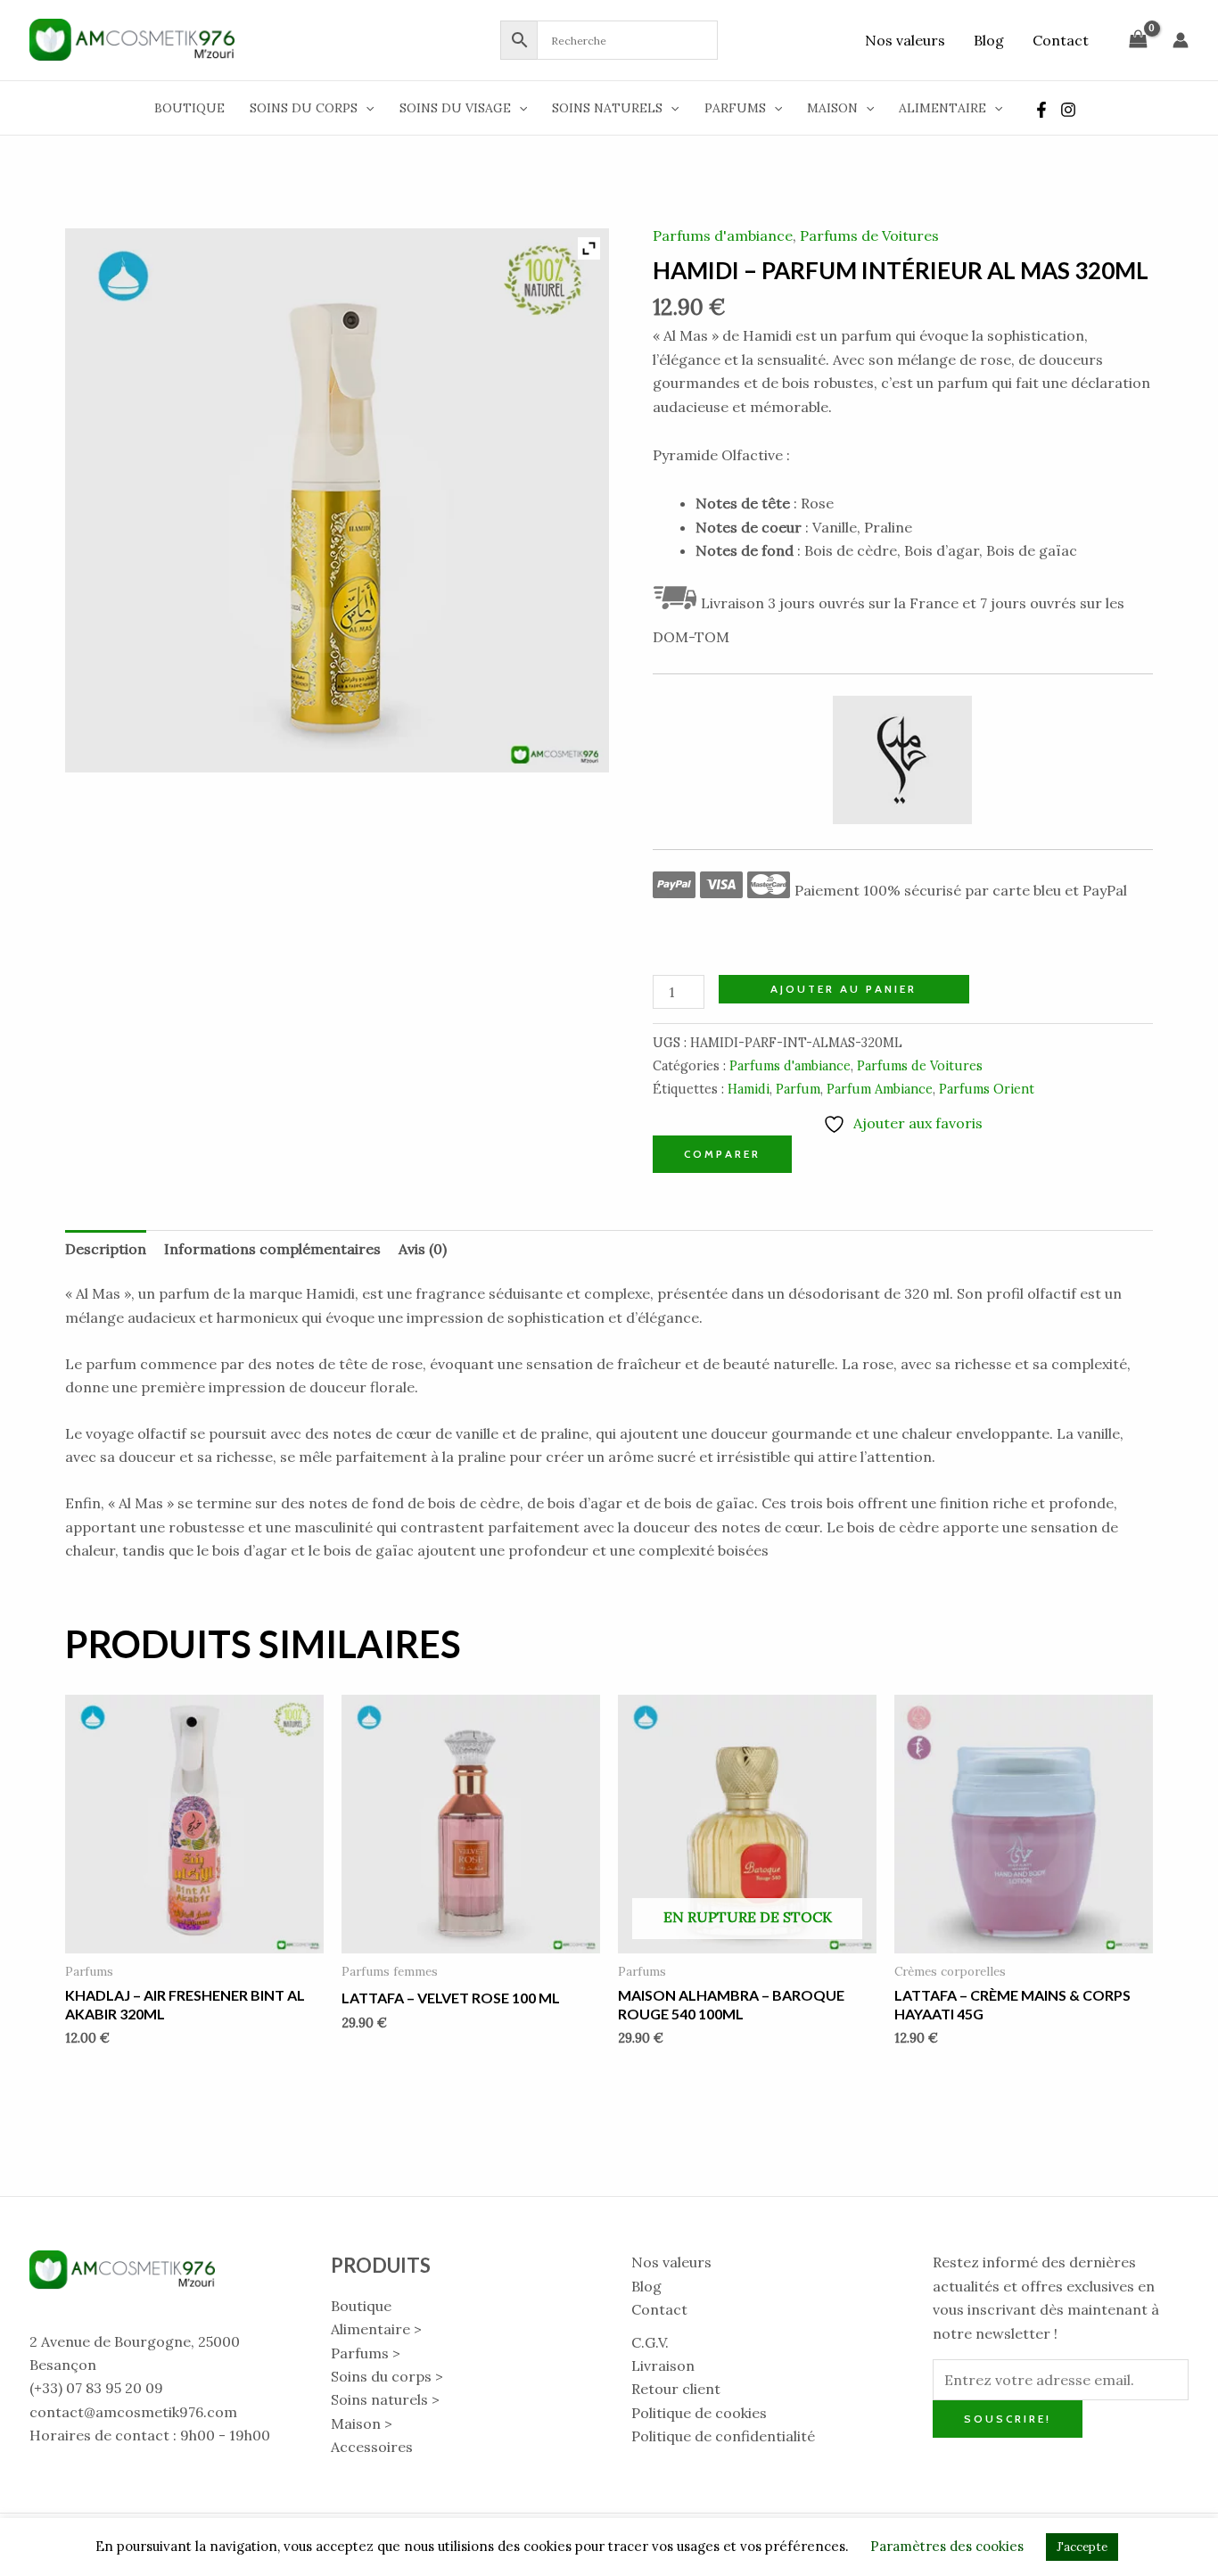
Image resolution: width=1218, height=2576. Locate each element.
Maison (832, 108)
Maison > (362, 2423)
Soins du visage (455, 108)
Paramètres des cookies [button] (947, 2546)
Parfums (735, 108)
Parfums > (366, 2353)
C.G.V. (650, 2342)
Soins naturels (607, 108)
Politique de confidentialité (723, 2436)
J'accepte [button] (1082, 2547)
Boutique (189, 108)
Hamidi (749, 1089)
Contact (1061, 40)
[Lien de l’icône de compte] (1181, 40)
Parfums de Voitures (869, 235)
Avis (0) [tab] (423, 1249)
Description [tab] (106, 1249)
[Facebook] (1041, 110)
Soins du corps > (387, 2376)
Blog (989, 40)
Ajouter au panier (844, 989)
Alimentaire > (376, 2329)
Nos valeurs (905, 40)
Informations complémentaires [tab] (272, 1249)
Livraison (663, 2365)
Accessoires (372, 2447)
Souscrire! (1008, 2419)
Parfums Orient (987, 1089)
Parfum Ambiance (880, 1089)
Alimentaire (942, 108)
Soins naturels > (385, 2399)
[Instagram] (1068, 110)
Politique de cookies (699, 2413)
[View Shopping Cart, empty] (1138, 40)
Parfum (798, 1089)
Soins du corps (304, 108)
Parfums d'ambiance (723, 235)
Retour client (676, 2389)
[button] (366, 108)
